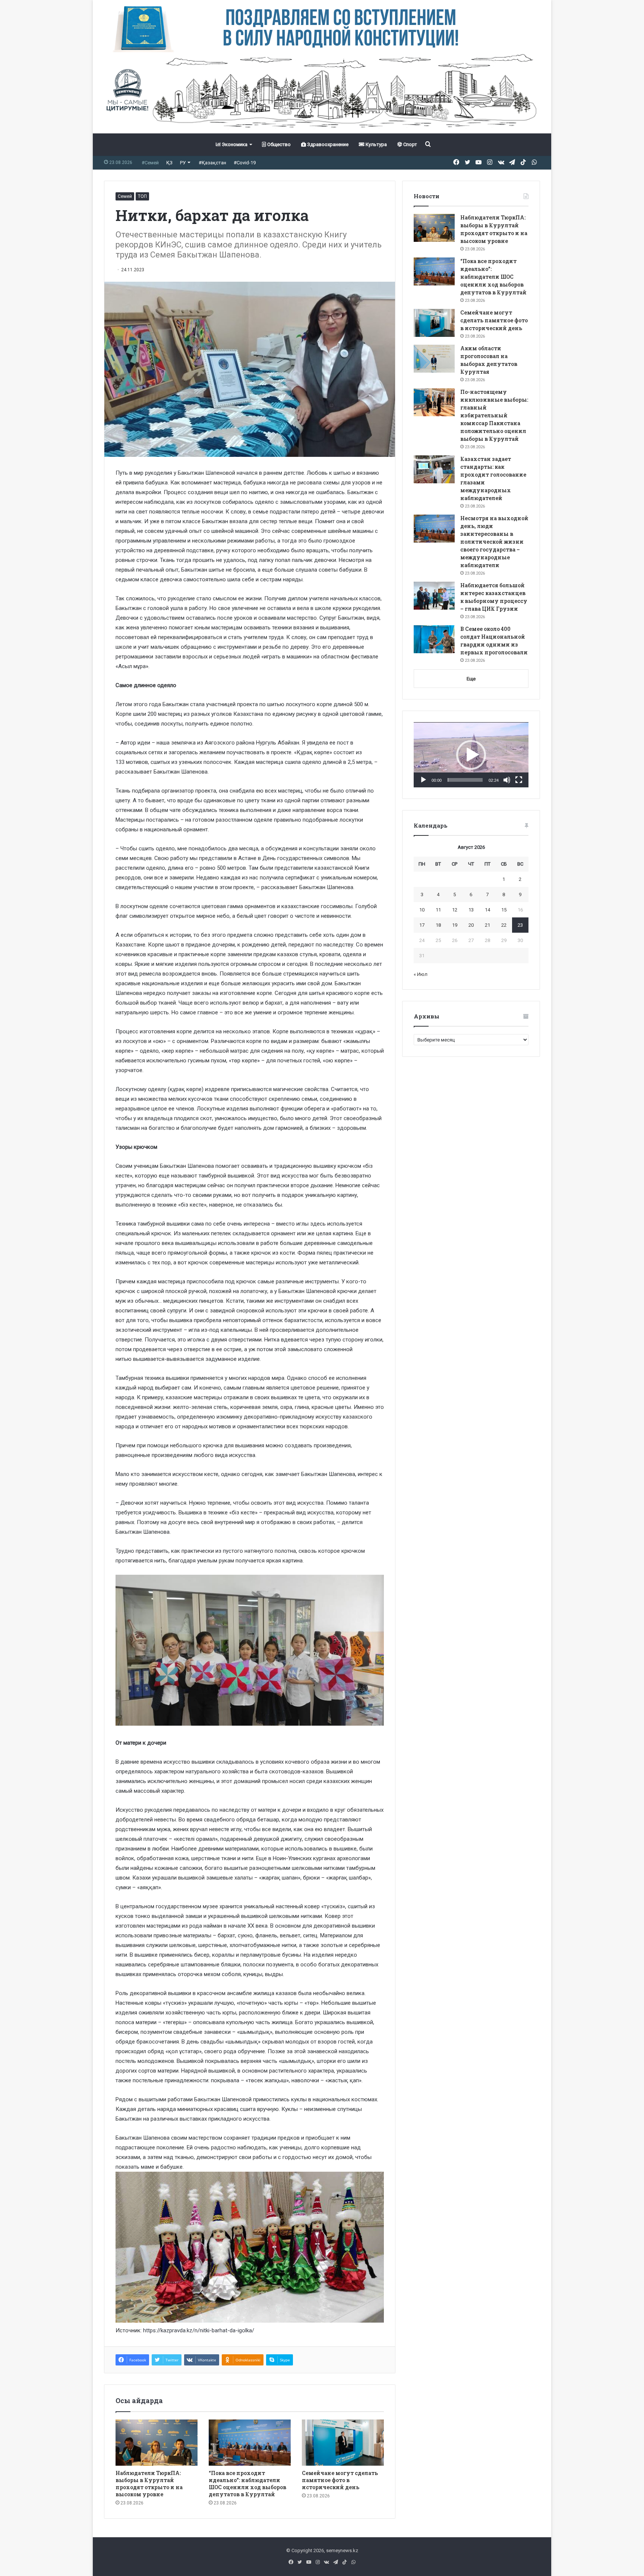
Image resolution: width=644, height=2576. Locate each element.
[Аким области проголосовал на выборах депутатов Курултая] (434, 359)
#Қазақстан (212, 163)
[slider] (465, 780)
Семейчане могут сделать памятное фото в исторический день (340, 2480)
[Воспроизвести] (423, 780)
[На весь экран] (519, 780)
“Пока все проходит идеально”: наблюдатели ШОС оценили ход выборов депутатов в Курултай (247, 2484)
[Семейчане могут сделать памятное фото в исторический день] (343, 2443)
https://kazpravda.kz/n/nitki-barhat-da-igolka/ (199, 2330)
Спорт (410, 144)
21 (487, 925)
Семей (125, 196)
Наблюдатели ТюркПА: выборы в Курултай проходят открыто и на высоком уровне (149, 2484)
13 (471, 910)
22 (504, 925)
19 (455, 925)
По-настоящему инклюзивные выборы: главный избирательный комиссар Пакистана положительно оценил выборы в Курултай (494, 415)
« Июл (421, 974)
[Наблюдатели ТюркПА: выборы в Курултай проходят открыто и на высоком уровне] (157, 2443)
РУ (183, 163)
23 (520, 925)
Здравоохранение (327, 144)
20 (471, 925)
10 (422, 910)
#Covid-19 (245, 163)
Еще (471, 679)
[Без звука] (507, 780)
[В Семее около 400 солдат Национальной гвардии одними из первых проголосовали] (434, 639)
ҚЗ (169, 163)
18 (438, 925)
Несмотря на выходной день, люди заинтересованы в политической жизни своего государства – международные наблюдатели (494, 542)
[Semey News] (322, 93)
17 (422, 925)
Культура (376, 144)
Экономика (234, 144)
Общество (278, 144)
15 (504, 910)
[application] (471, 755)
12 (455, 910)
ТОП (142, 196)
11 (438, 910)
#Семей (150, 163)
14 (487, 910)
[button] (471, 755)
